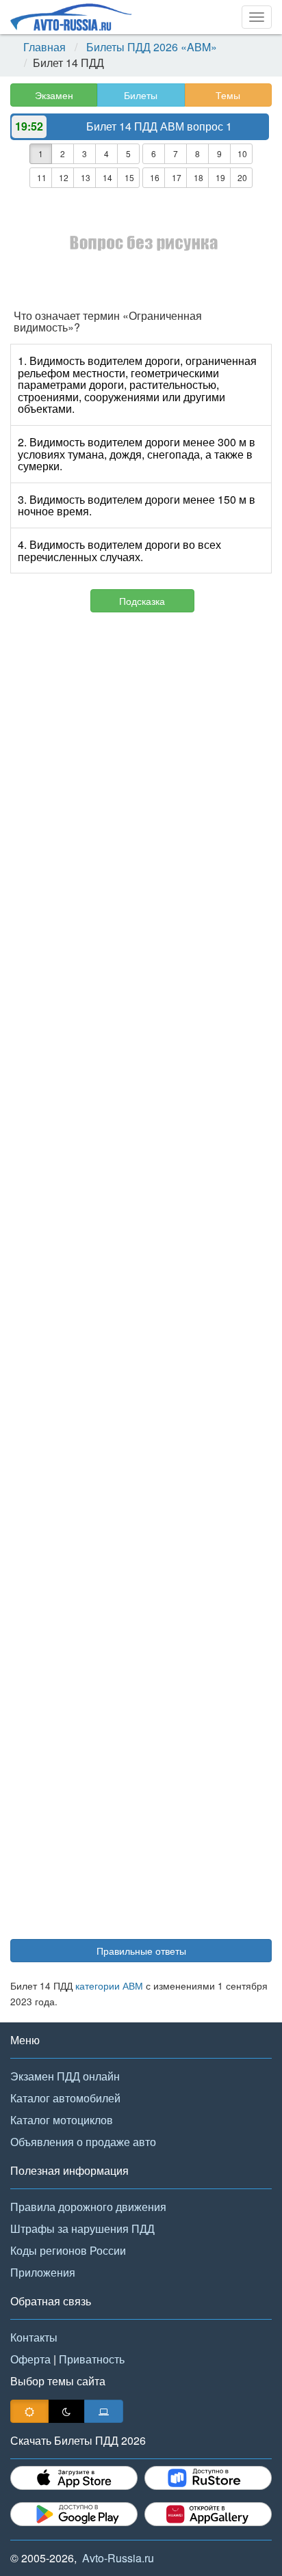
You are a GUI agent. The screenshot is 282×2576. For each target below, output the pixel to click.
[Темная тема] (66, 2411)
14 (107, 177)
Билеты (141, 95)
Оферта (30, 2359)
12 (64, 177)
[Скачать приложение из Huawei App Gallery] (208, 2514)
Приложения (43, 2272)
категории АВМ (109, 1985)
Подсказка (142, 601)
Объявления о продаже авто (83, 2142)
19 (220, 177)
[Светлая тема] (29, 2411)
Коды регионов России (68, 2250)
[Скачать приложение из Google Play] (74, 2514)
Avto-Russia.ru (118, 2558)
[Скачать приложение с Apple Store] (74, 2478)
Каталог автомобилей (65, 2098)
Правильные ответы (141, 1951)
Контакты (34, 2337)
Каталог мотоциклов (62, 2120)
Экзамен (54, 95)
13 (86, 177)
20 (242, 177)
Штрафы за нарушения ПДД (82, 2228)
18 (198, 177)
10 (242, 153)
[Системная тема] (104, 2411)
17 (177, 177)
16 (155, 177)
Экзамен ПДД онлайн (65, 2076)
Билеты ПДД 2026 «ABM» (152, 47)
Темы (228, 95)
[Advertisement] (141, 1282)
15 (129, 177)
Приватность (92, 2359)
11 (42, 177)
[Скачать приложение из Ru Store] (208, 2478)
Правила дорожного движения (88, 2207)
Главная (44, 47)
